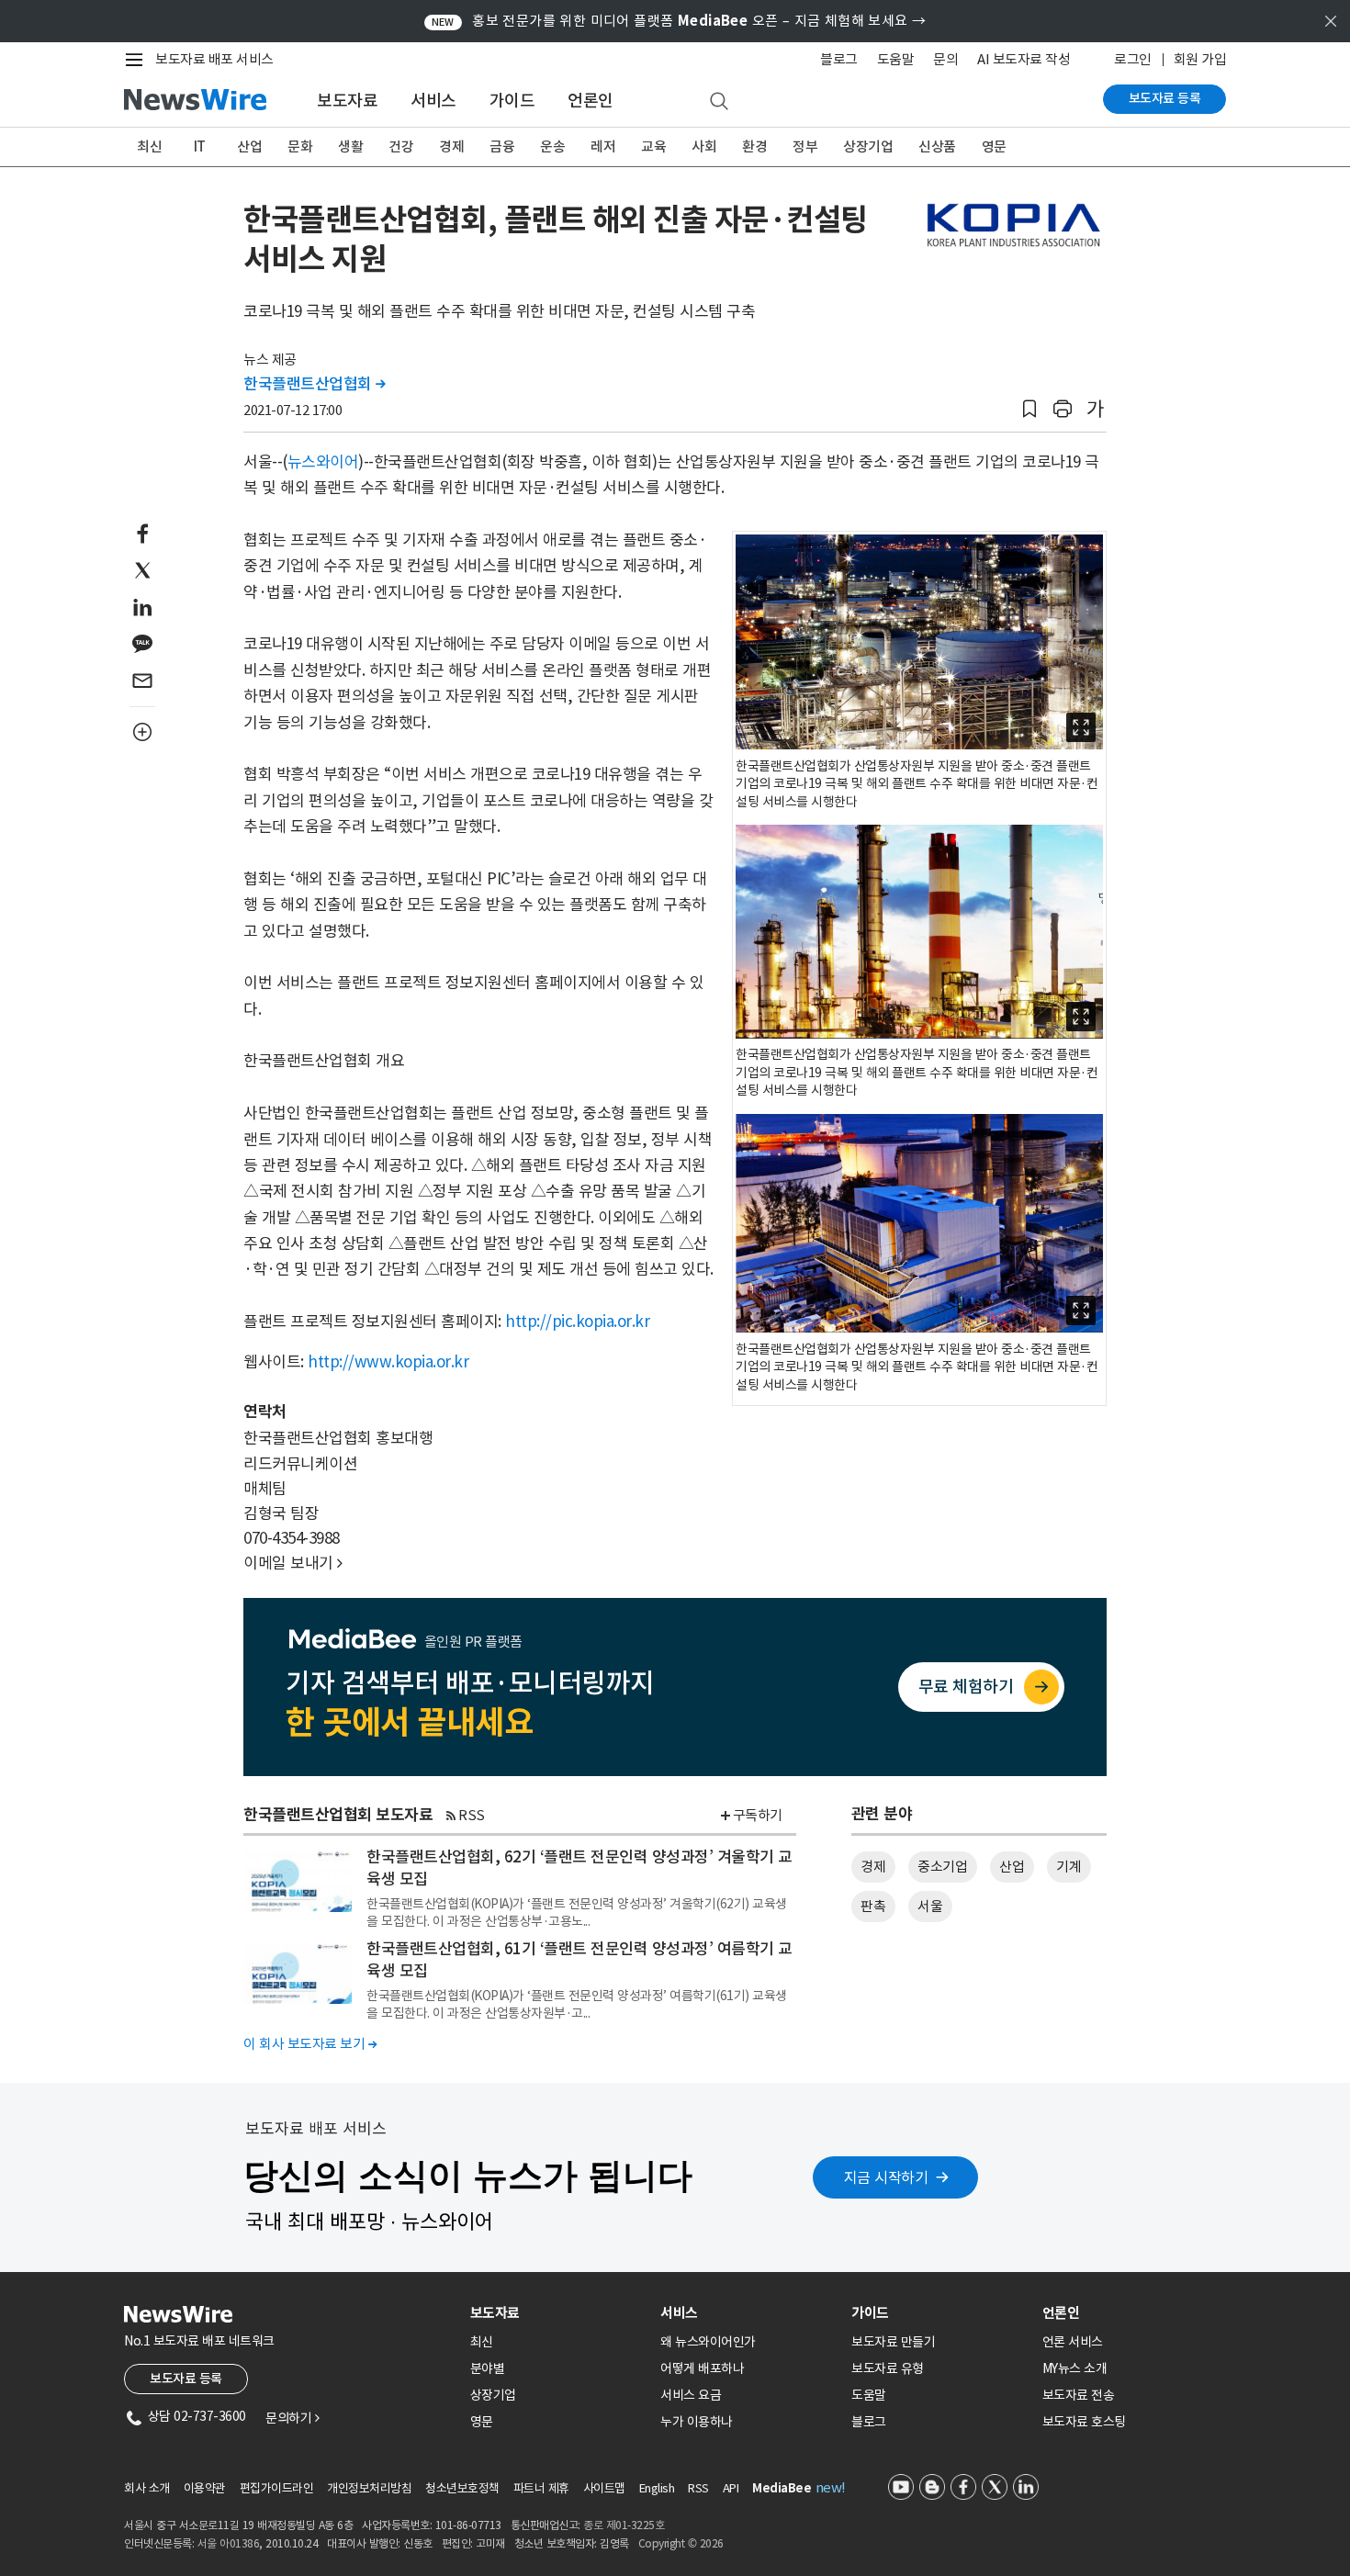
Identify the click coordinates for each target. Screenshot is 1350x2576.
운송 (552, 146)
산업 (249, 146)
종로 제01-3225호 (624, 2525)
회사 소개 (147, 2488)
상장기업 (868, 146)
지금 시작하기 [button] (886, 2177)
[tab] (558, 2313)
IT (200, 146)
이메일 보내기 (293, 1563)
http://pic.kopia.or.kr (577, 1322)
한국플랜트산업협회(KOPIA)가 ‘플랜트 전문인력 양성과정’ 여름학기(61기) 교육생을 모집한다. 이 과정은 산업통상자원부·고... (577, 2004)
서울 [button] (930, 1906)
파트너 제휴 (541, 2488)
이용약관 (205, 2488)
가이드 (512, 101)
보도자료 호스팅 (1084, 2422)
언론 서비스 (1073, 2342)
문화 (300, 146)
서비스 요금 (691, 2395)
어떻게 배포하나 (702, 2368)
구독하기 (758, 1815)
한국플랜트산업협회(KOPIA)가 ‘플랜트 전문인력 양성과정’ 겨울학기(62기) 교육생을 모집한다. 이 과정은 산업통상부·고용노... (577, 1912)
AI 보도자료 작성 (1024, 59)
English (657, 2488)
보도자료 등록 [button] (186, 2379)
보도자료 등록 (1165, 98)
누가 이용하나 (697, 2422)
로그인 (1133, 59)
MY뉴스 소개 (1075, 2368)
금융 (502, 146)
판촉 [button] (873, 1906)
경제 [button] (873, 1867)
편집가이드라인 (277, 2488)
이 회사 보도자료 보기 (310, 2044)
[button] (1029, 409)
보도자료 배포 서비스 (214, 59)
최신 (149, 146)
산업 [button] (1012, 1867)
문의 (945, 59)
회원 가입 (1200, 59)
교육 (653, 146)
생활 (350, 146)
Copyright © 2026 (681, 2543)
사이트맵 (604, 2488)
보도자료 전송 (1079, 2395)
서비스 (433, 101)
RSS (472, 1815)
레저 (603, 146)
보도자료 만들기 (893, 2342)
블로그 (839, 59)
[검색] (719, 102)
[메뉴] (138, 60)
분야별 (488, 2368)
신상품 (937, 146)
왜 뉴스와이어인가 (708, 2342)
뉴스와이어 (323, 462)
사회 (704, 146)
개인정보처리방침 (369, 2488)
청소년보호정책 (462, 2488)
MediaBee (782, 2488)
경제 (451, 146)
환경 (754, 146)
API (731, 2488)
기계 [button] (1069, 1867)
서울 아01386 (229, 2543)
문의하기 (292, 2418)
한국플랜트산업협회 (315, 384)
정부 (805, 146)
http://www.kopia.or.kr (388, 1362)
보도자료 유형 (888, 2368)
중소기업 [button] (942, 1867)
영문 (994, 146)
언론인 (591, 101)
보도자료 (347, 101)
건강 (401, 146)
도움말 (896, 59)
